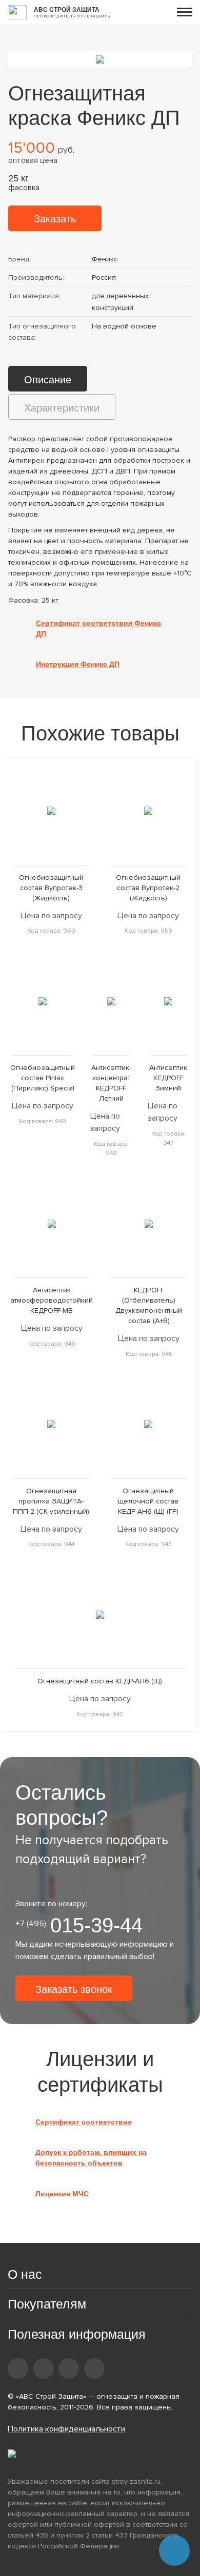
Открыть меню (185, 12)
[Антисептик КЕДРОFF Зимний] (169, 1001)
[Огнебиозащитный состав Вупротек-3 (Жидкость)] (51, 811)
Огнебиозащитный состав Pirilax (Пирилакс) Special (43, 1078)
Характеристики (62, 408)
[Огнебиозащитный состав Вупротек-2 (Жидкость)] (149, 811)
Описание (48, 380)
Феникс (105, 259)
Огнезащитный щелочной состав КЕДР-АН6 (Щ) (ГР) (148, 1501)
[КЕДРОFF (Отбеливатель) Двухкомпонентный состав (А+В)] (149, 1223)
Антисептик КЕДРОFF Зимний (168, 1078)
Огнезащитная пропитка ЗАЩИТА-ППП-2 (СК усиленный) (51, 1501)
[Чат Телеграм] (174, 2550)
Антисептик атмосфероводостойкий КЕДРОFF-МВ (52, 1300)
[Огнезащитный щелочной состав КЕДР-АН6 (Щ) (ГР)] (149, 1424)
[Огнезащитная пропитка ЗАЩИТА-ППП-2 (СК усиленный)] (51, 1424)
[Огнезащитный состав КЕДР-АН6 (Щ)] (100, 1614)
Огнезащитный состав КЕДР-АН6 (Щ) (100, 1681)
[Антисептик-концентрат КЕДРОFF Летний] (111, 1001)
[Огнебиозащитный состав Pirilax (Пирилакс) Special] (43, 1001)
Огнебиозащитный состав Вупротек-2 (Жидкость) (148, 888)
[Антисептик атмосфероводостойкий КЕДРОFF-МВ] (52, 1223)
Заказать (55, 219)
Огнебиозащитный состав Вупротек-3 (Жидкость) (51, 888)
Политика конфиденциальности (66, 2429)
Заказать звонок (74, 1989)
